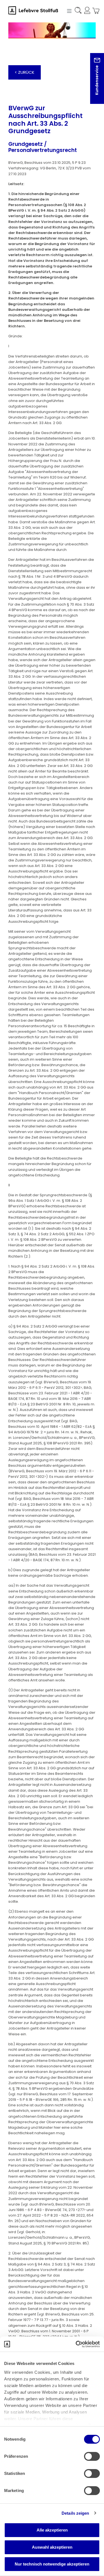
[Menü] (69, 10)
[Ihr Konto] (86, 11)
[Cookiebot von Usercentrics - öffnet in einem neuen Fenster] (76, 2344)
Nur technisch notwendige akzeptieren (52, 2564)
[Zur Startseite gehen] (36, 10)
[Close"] (93, 83)
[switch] (92, 2456)
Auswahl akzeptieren (52, 2547)
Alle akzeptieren (52, 2530)
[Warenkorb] (94, 11)
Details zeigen (75, 2513)
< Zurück (25, 72)
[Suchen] (78, 11)
